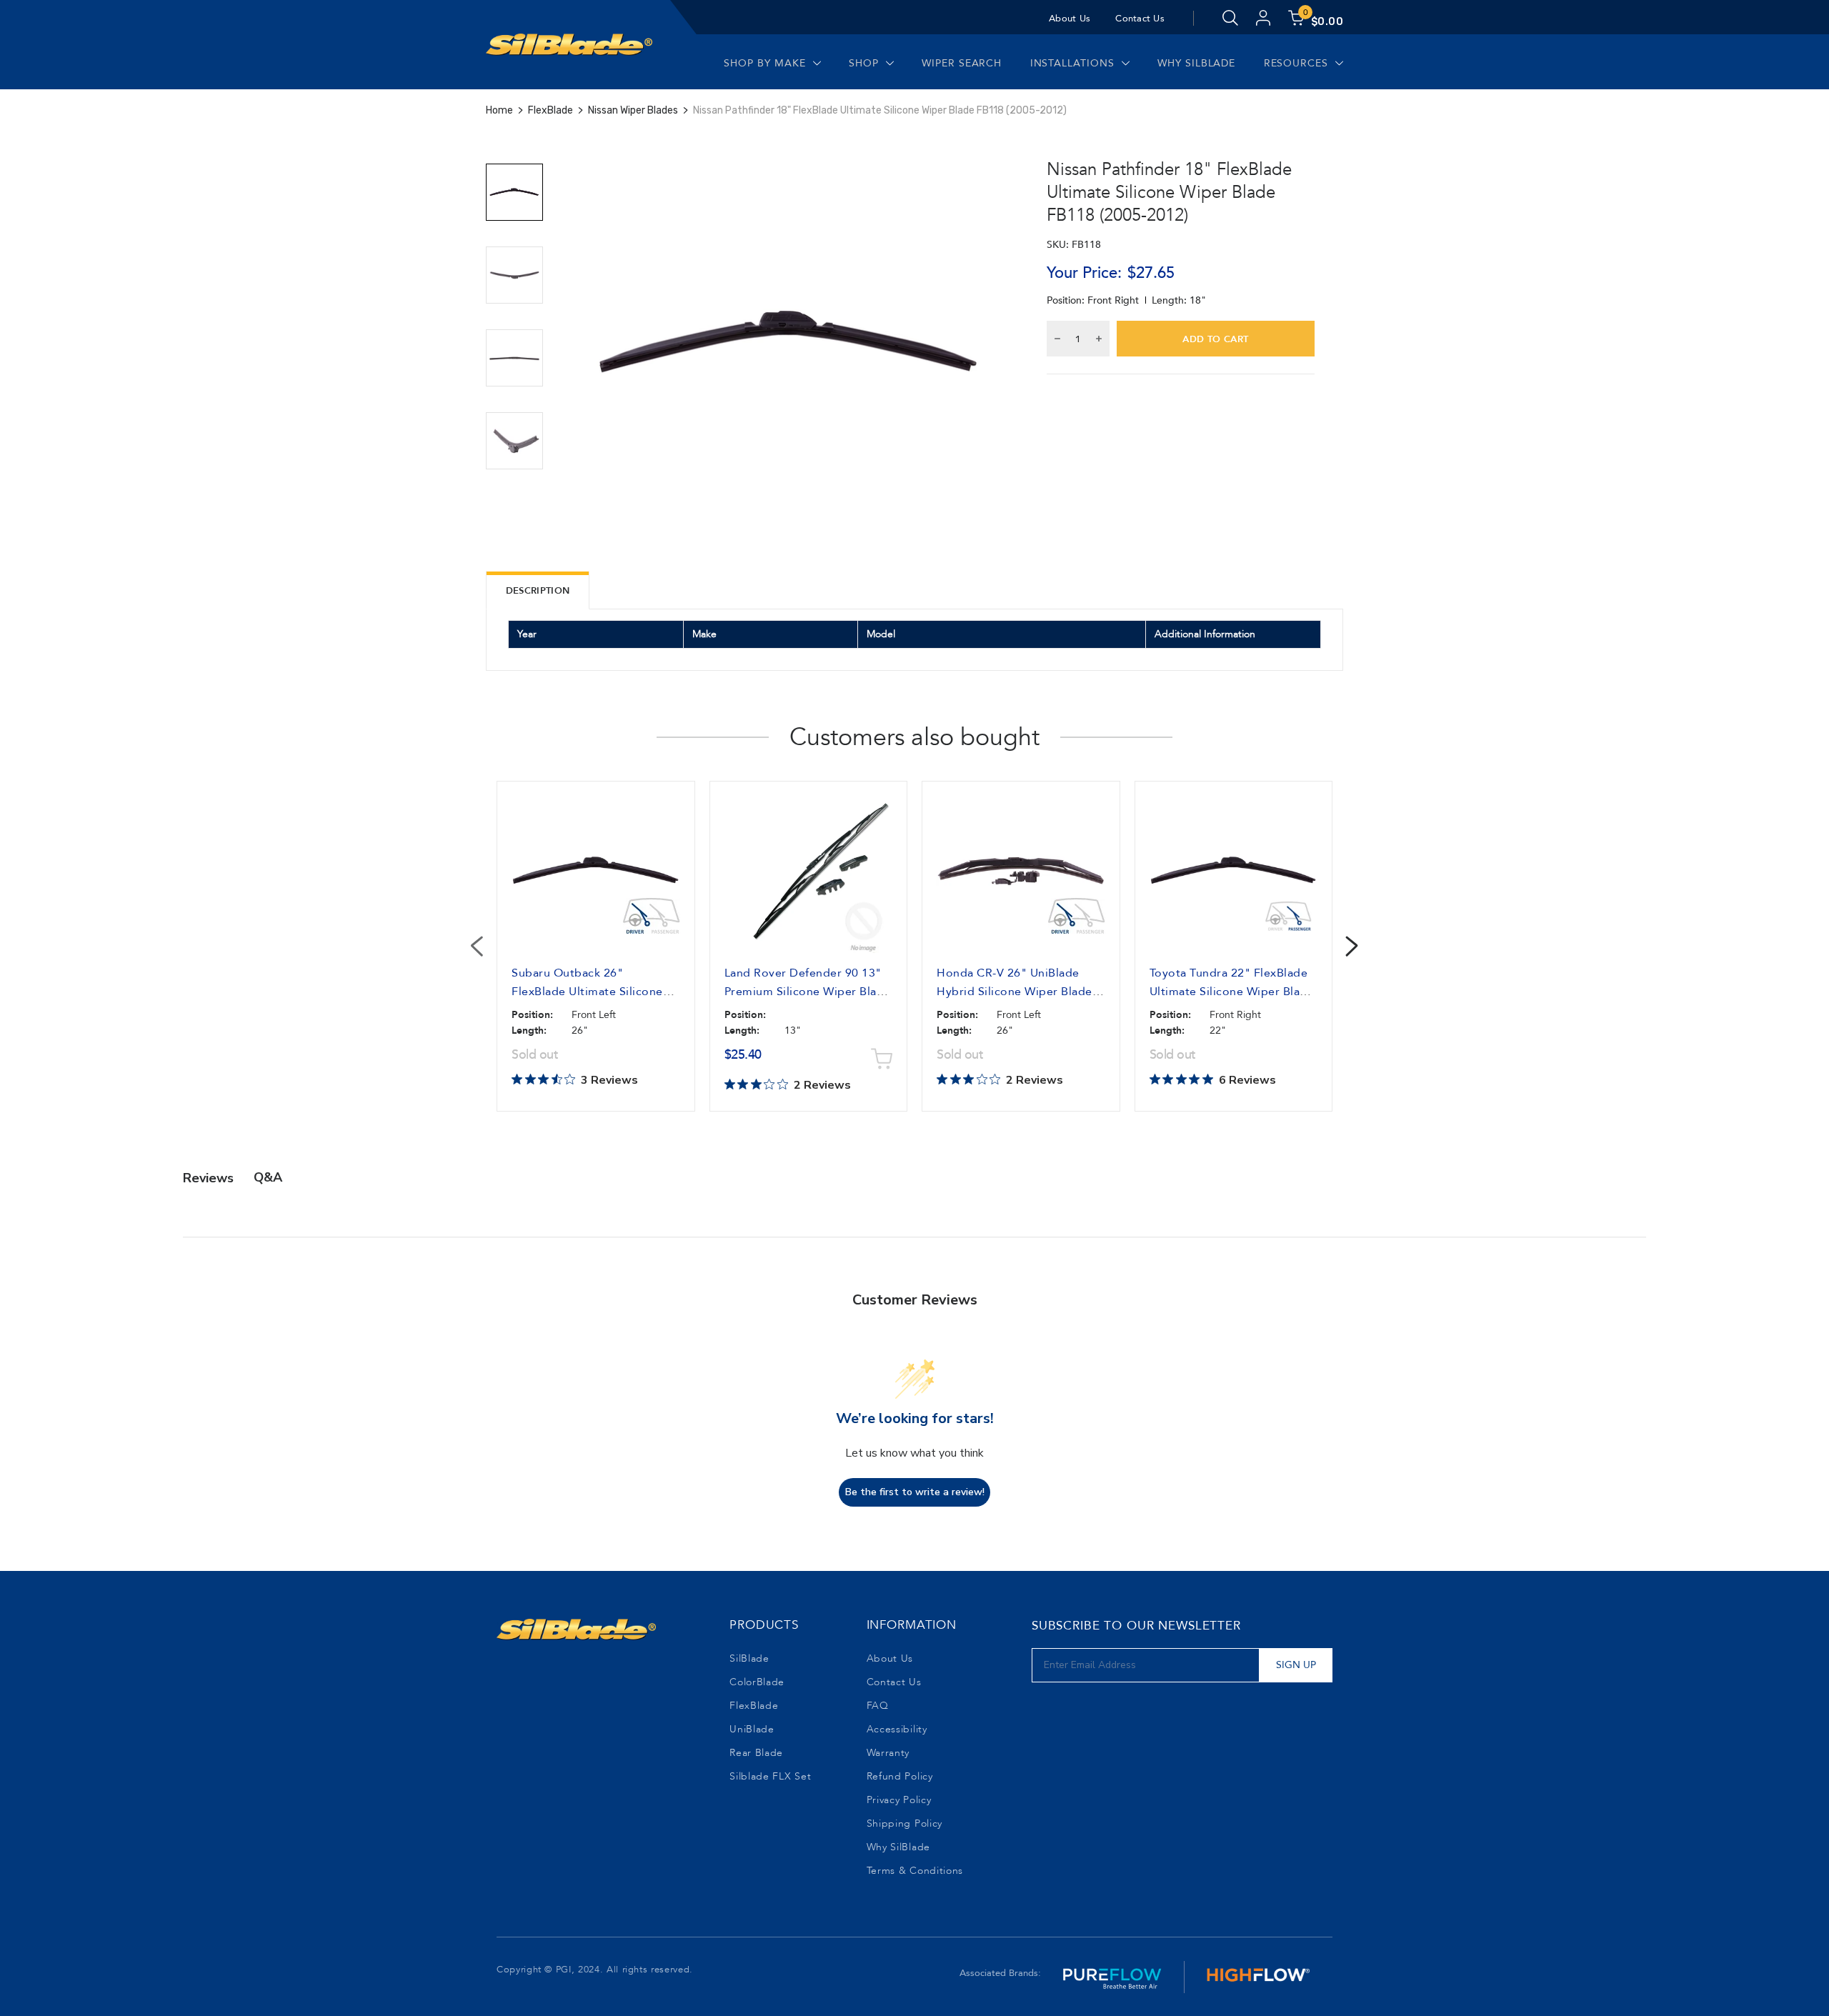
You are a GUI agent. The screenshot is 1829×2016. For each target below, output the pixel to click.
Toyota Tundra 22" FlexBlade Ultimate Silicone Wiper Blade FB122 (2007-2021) (1232, 992)
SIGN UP (1296, 1665)
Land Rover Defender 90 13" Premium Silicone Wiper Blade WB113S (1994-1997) (808, 992)
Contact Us (1140, 19)
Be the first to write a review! (915, 1492)
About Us (1070, 19)
